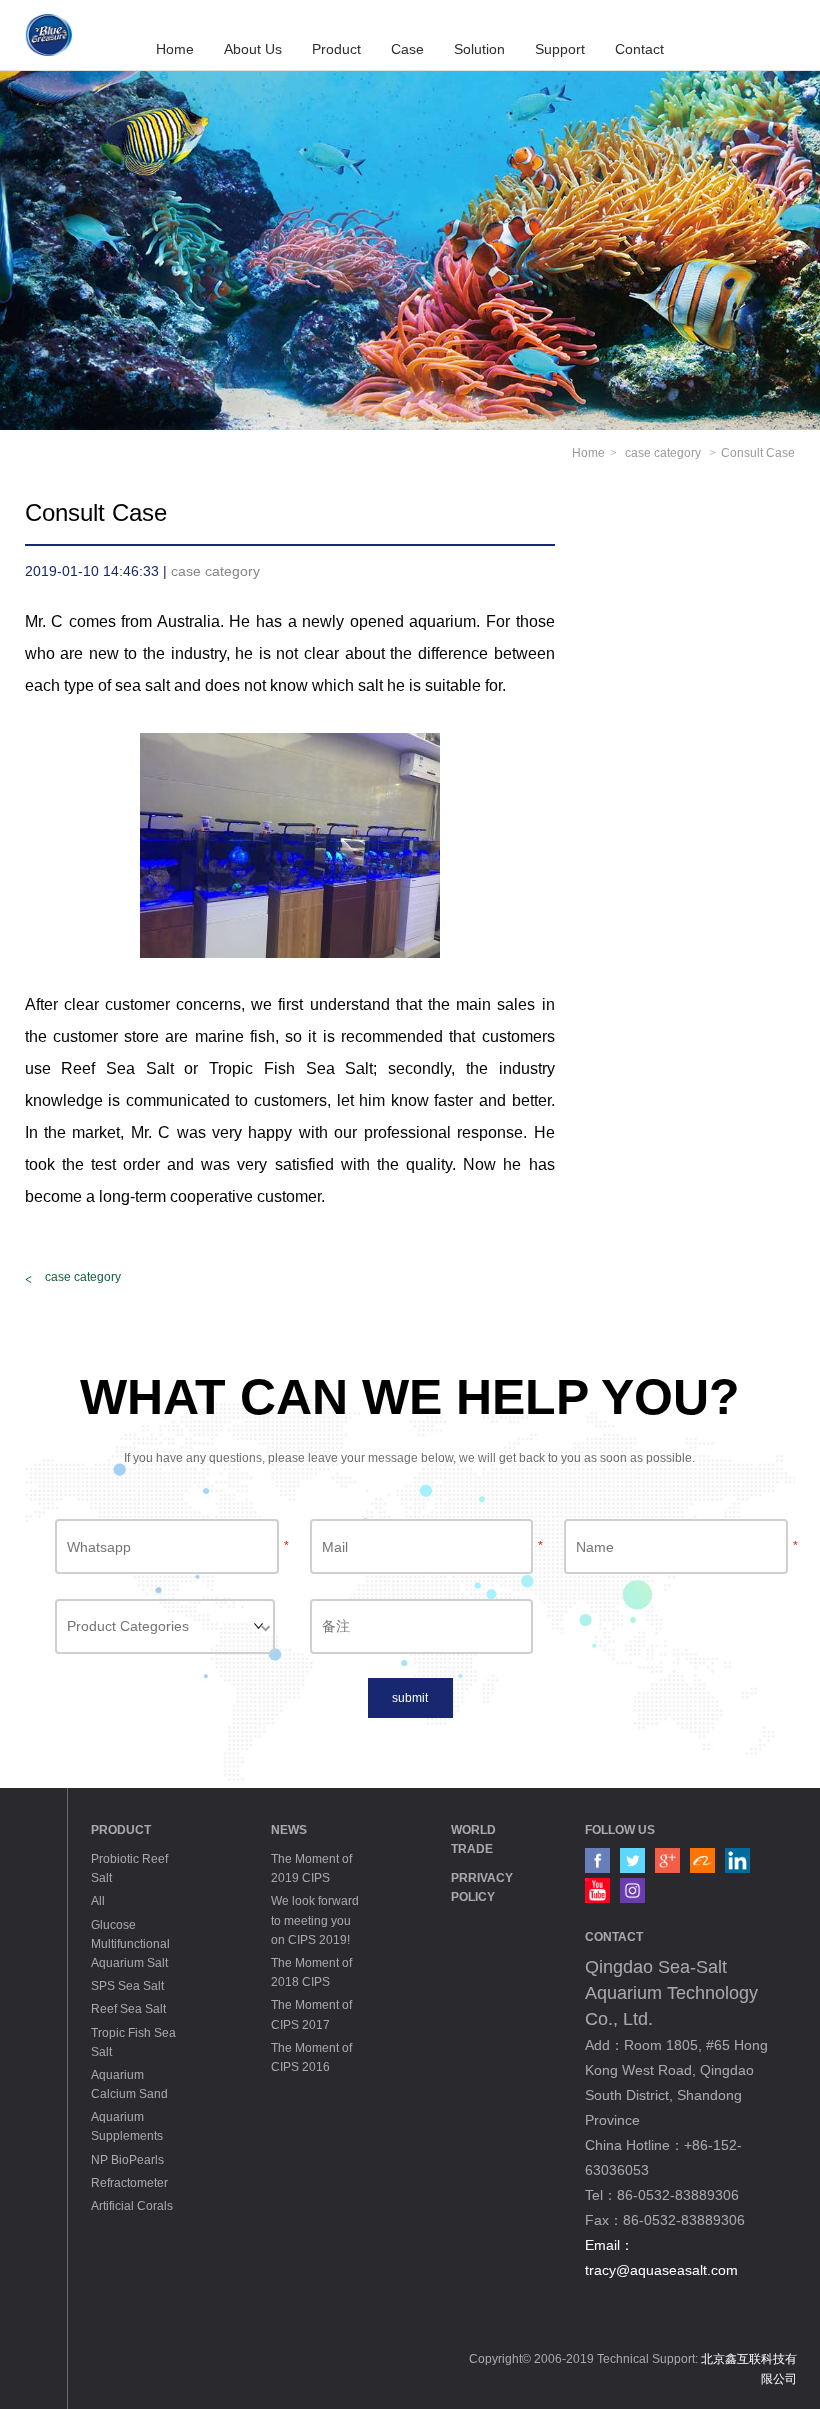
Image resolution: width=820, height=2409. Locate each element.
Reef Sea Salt (128, 2009)
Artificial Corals (132, 2206)
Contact (639, 49)
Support (560, 49)
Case (407, 49)
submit (410, 1698)
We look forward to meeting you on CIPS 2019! (315, 1920)
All (98, 1901)
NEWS (289, 1830)
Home (175, 49)
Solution (479, 49)
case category (664, 453)
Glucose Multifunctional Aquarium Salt (130, 1944)
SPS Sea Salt (127, 1986)
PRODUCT (121, 1830)
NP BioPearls (127, 2160)
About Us (253, 49)
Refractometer (129, 2183)
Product (336, 49)
